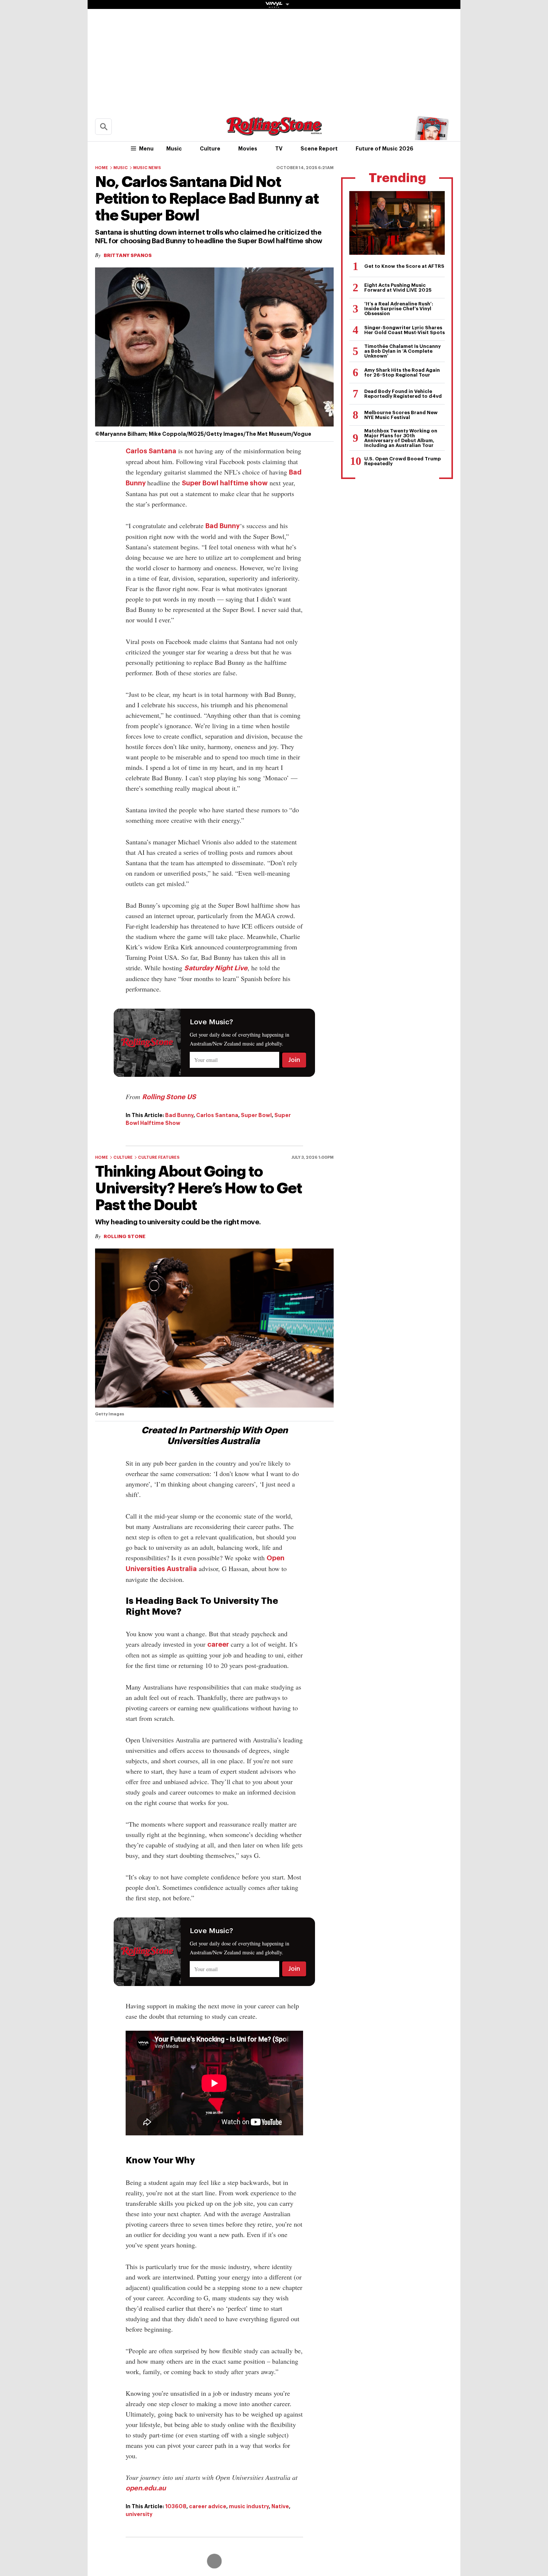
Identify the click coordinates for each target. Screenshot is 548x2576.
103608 (176, 2506)
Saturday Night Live (216, 968)
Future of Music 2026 (385, 149)
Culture (210, 149)
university (139, 2514)
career (218, 1644)
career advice (208, 2506)
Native (280, 2506)
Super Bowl (256, 1115)
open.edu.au (146, 2488)
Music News (147, 168)
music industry (249, 2506)
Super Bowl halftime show (225, 483)
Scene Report (319, 149)
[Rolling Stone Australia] (274, 132)
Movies (248, 149)
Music (174, 149)
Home (102, 168)
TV (279, 149)
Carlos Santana (151, 451)
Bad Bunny (223, 526)
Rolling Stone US (169, 1097)
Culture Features (159, 1157)
